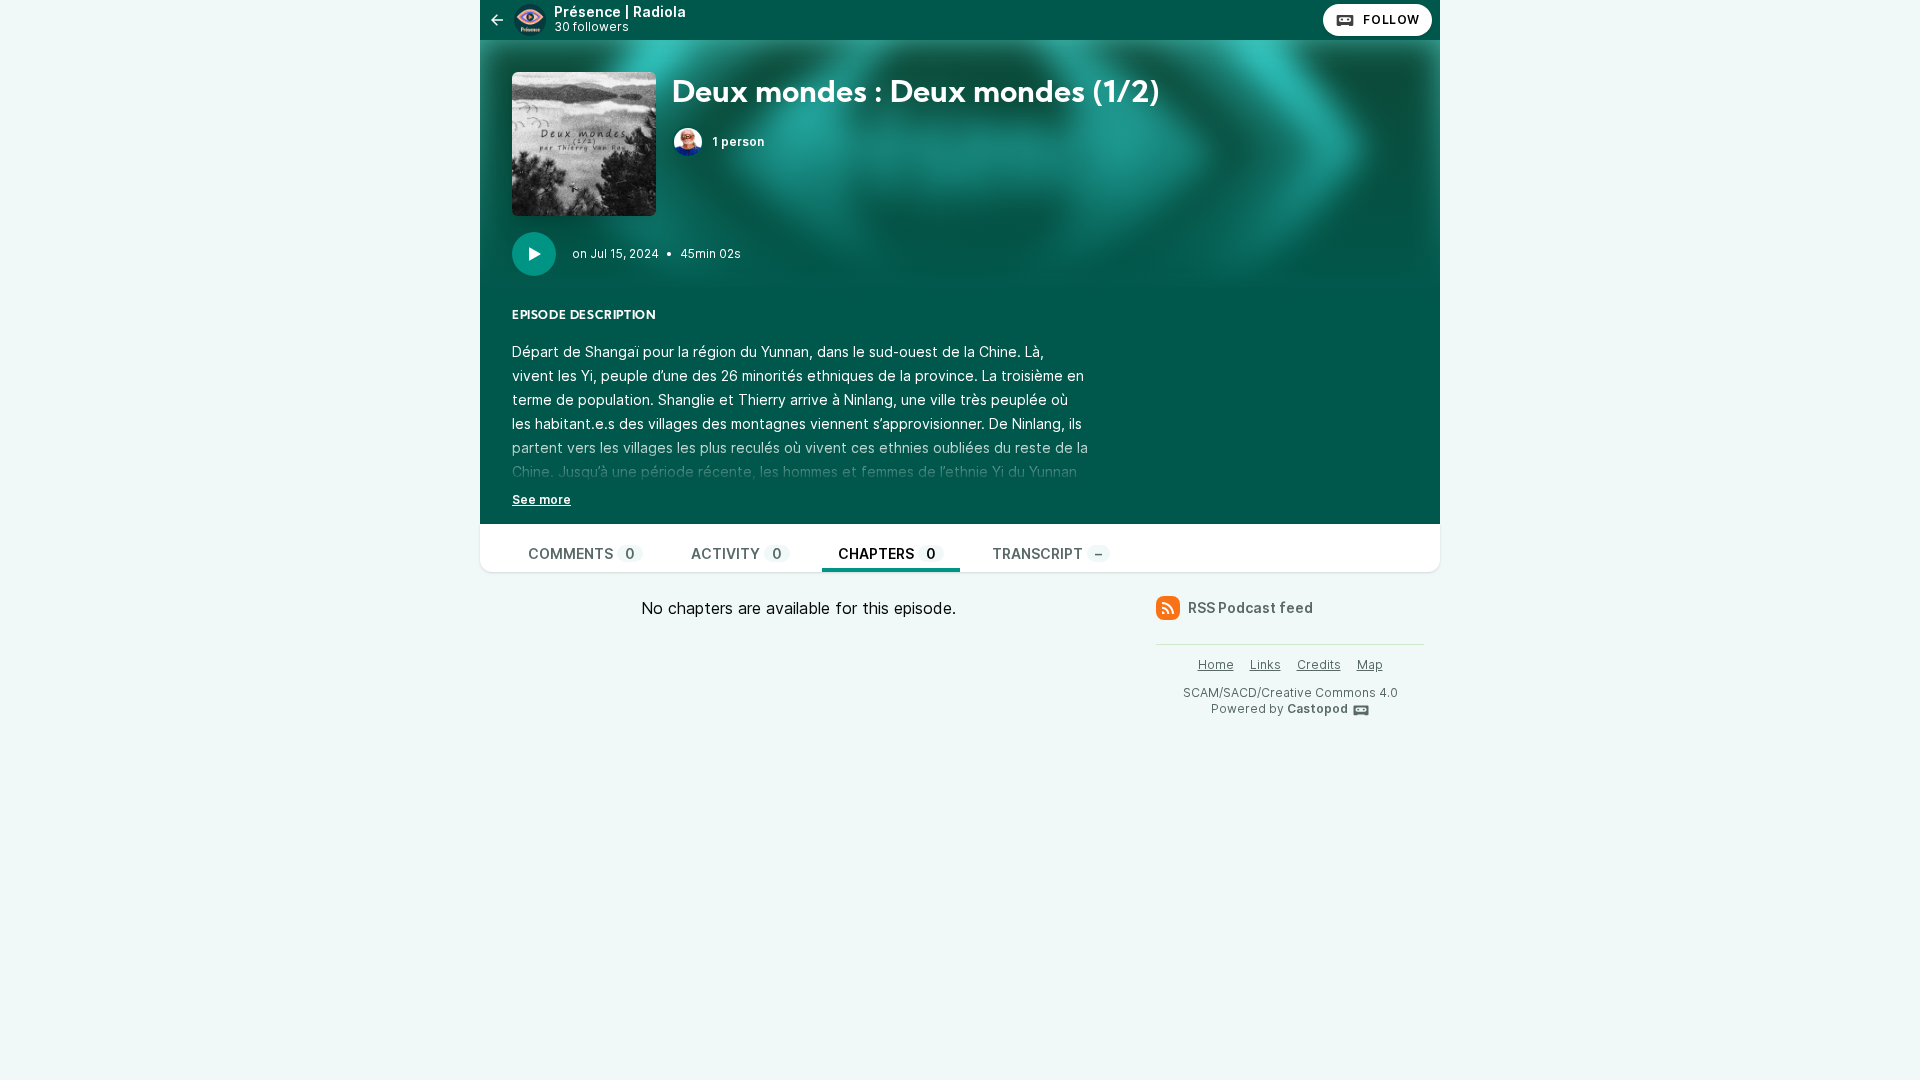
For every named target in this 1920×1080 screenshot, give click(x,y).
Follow (1391, 19)
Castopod (1317, 708)
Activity (736, 553)
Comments (581, 553)
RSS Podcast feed (1250, 607)
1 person (738, 141)
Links (1265, 664)
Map (1370, 664)
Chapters (887, 553)
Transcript (1047, 553)
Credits (1319, 664)
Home (1216, 664)
